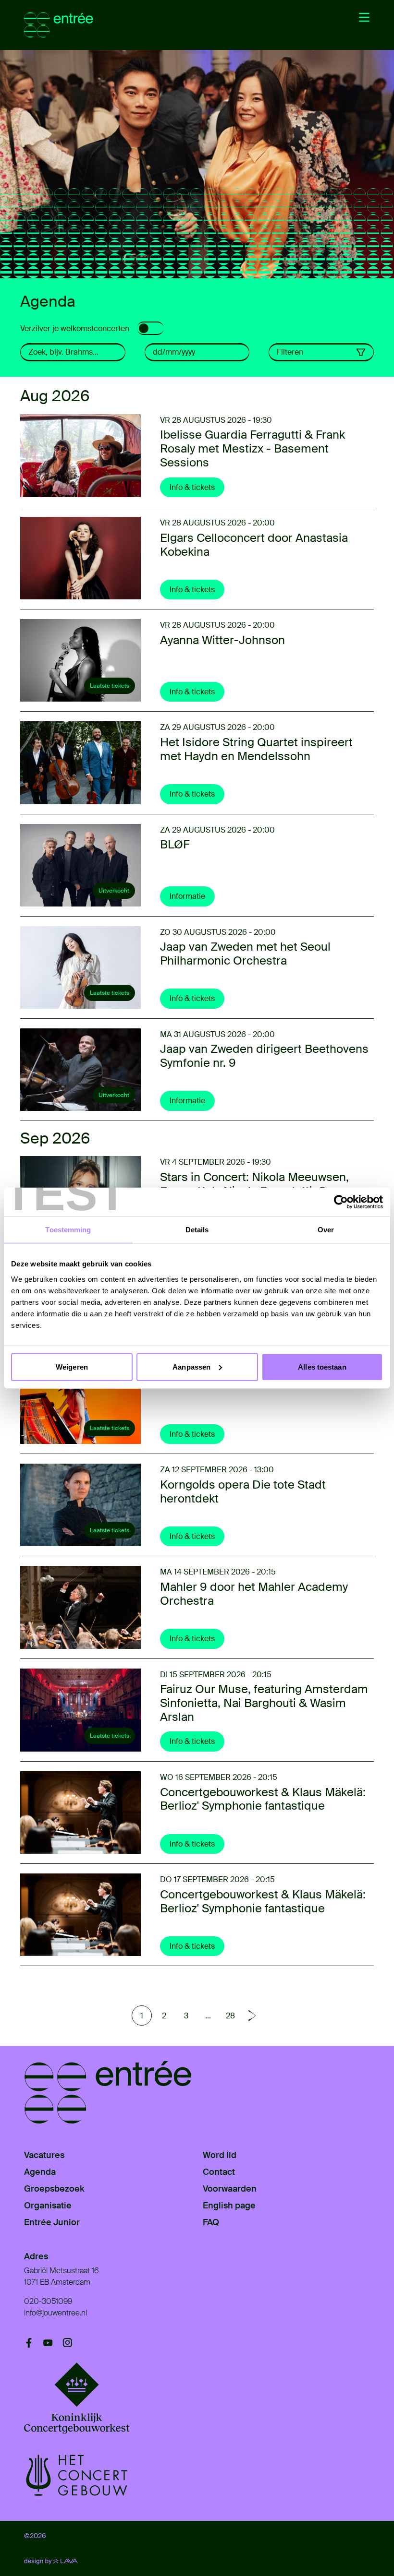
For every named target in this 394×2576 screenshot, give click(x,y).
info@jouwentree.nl (55, 2313)
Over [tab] (326, 1230)
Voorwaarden (230, 2189)
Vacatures (44, 2155)
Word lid (220, 2155)
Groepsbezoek (54, 2189)
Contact (219, 2172)
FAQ (211, 2222)
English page (229, 2206)
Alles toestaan (322, 1366)
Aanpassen (191, 1366)
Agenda (40, 2172)
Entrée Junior (52, 2222)
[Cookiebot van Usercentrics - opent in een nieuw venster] (341, 1202)
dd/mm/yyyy (174, 352)
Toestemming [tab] (68, 1230)
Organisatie (48, 2206)
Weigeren (72, 1366)
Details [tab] (197, 1230)
